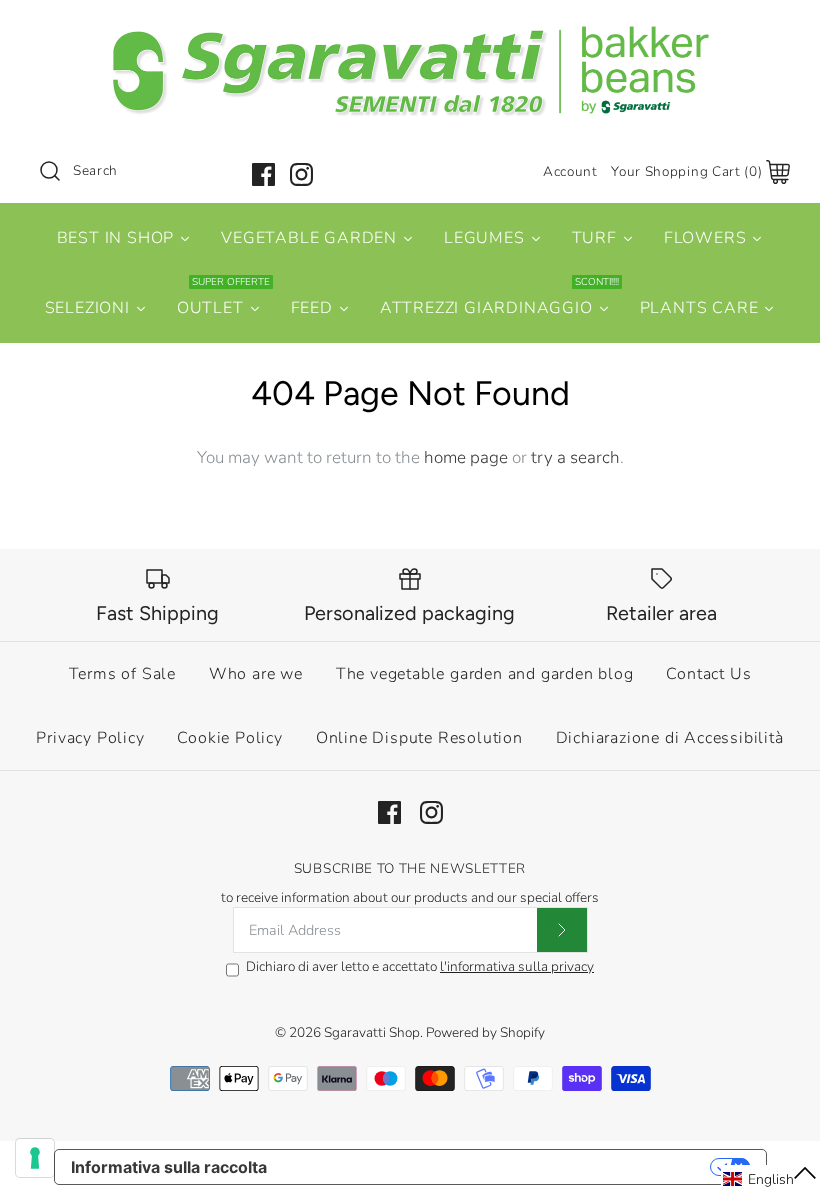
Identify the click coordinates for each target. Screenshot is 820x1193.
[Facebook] (263, 174)
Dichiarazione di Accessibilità (670, 738)
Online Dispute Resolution (419, 738)
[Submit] (562, 930)
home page (466, 457)
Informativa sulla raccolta (169, 1167)
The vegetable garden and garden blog (485, 674)
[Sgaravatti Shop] (410, 33)
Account (570, 171)
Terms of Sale (122, 674)
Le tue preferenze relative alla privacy (498, 1167)
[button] (770, 1179)
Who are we (256, 674)
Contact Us (708, 674)
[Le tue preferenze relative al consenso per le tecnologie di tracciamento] (35, 1158)
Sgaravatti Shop (372, 1032)
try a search (575, 457)
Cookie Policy (229, 738)
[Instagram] (301, 174)
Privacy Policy (90, 738)
